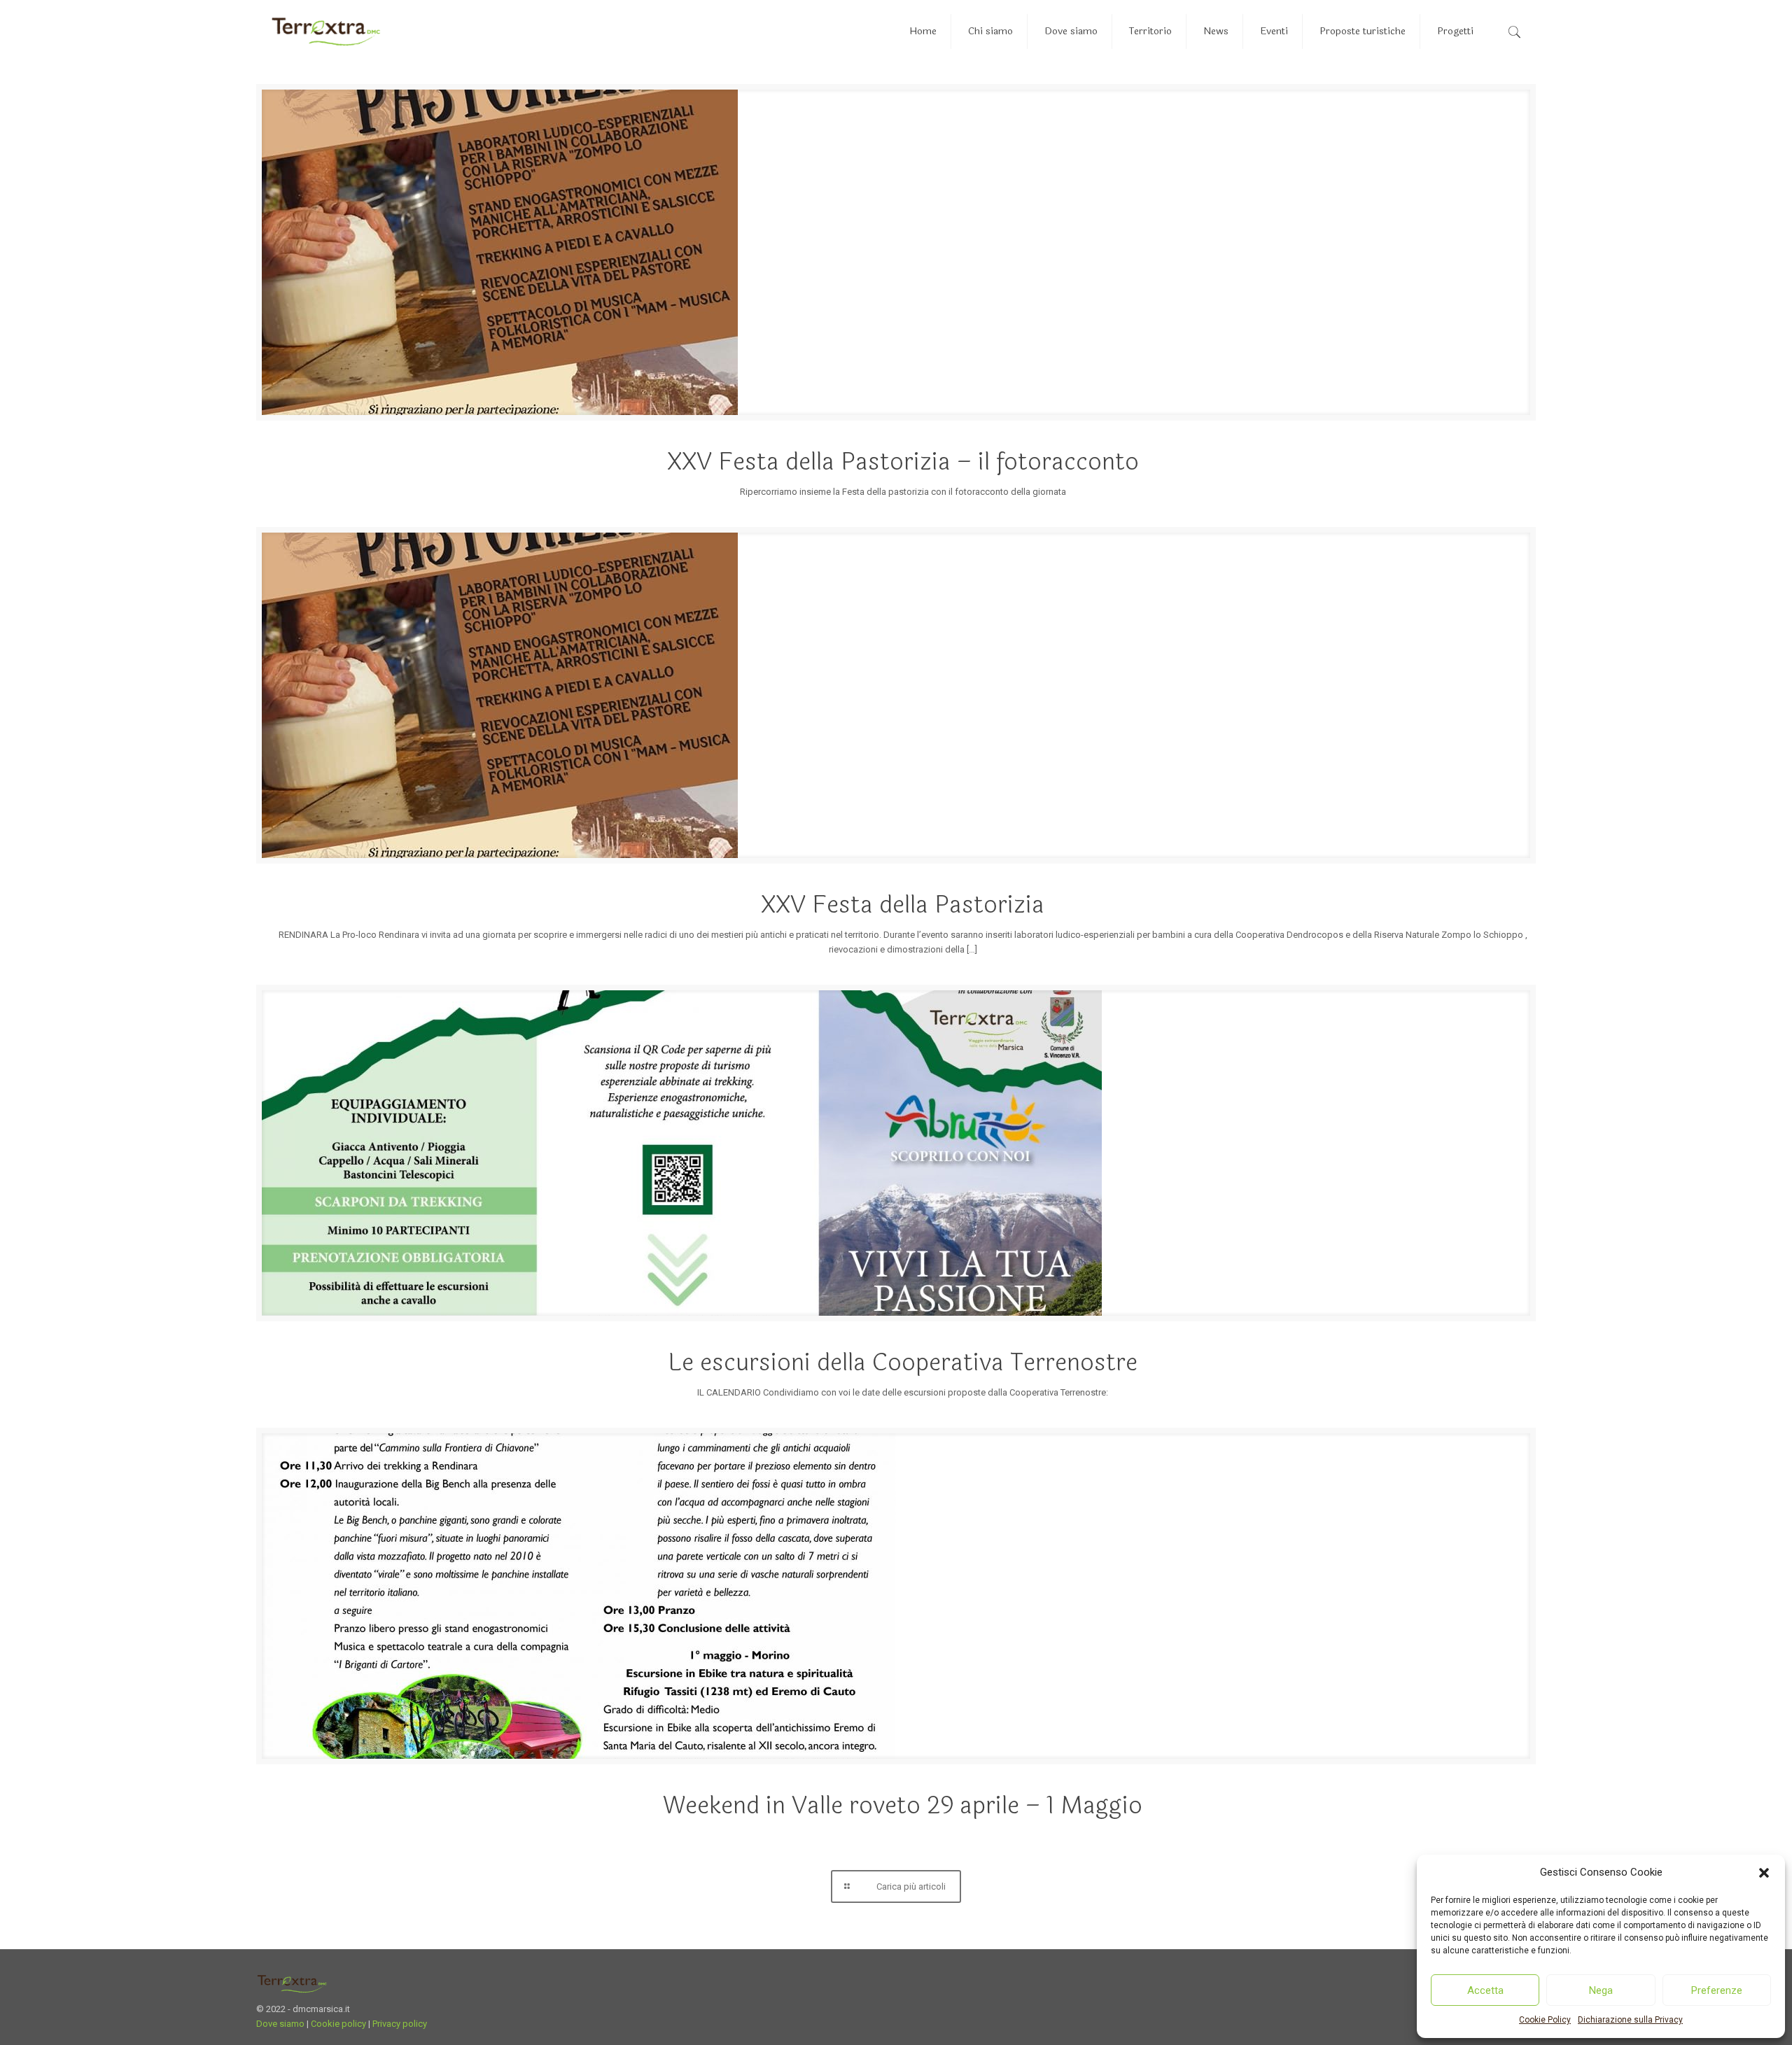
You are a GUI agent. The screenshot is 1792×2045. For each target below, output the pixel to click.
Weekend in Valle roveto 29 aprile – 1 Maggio (903, 1806)
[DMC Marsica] (326, 31)
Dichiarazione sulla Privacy (1630, 2020)
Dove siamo (280, 2024)
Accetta (1485, 1990)
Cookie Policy (1545, 2020)
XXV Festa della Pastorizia (903, 905)
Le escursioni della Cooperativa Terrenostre (903, 1363)
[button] (1764, 1873)
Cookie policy (338, 2024)
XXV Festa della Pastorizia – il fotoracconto (903, 462)
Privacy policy (400, 2024)
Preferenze (1717, 1990)
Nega (1601, 1990)
